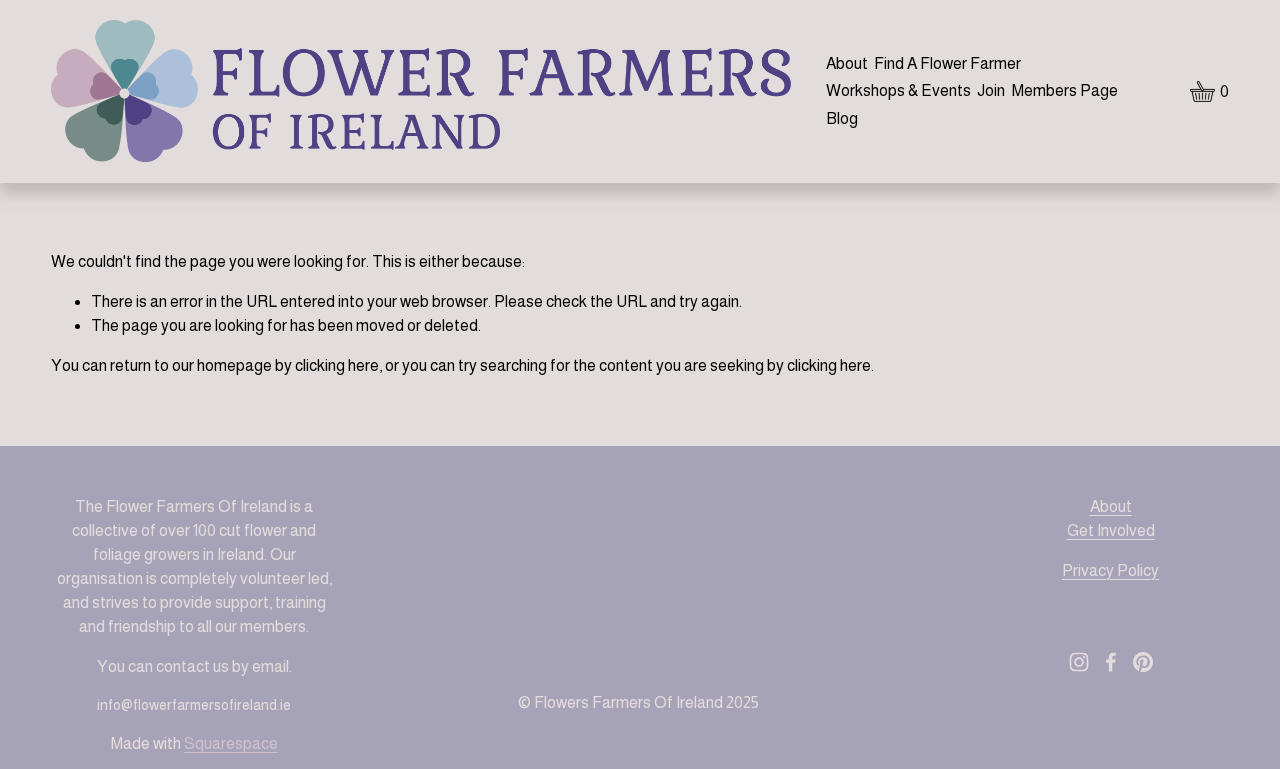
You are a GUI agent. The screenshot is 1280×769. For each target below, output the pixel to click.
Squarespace (231, 743)
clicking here (337, 365)
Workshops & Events (898, 90)
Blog (842, 118)
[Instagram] (1079, 662)
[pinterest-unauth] (1143, 662)
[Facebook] (1111, 662)
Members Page (1065, 90)
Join (991, 90)
